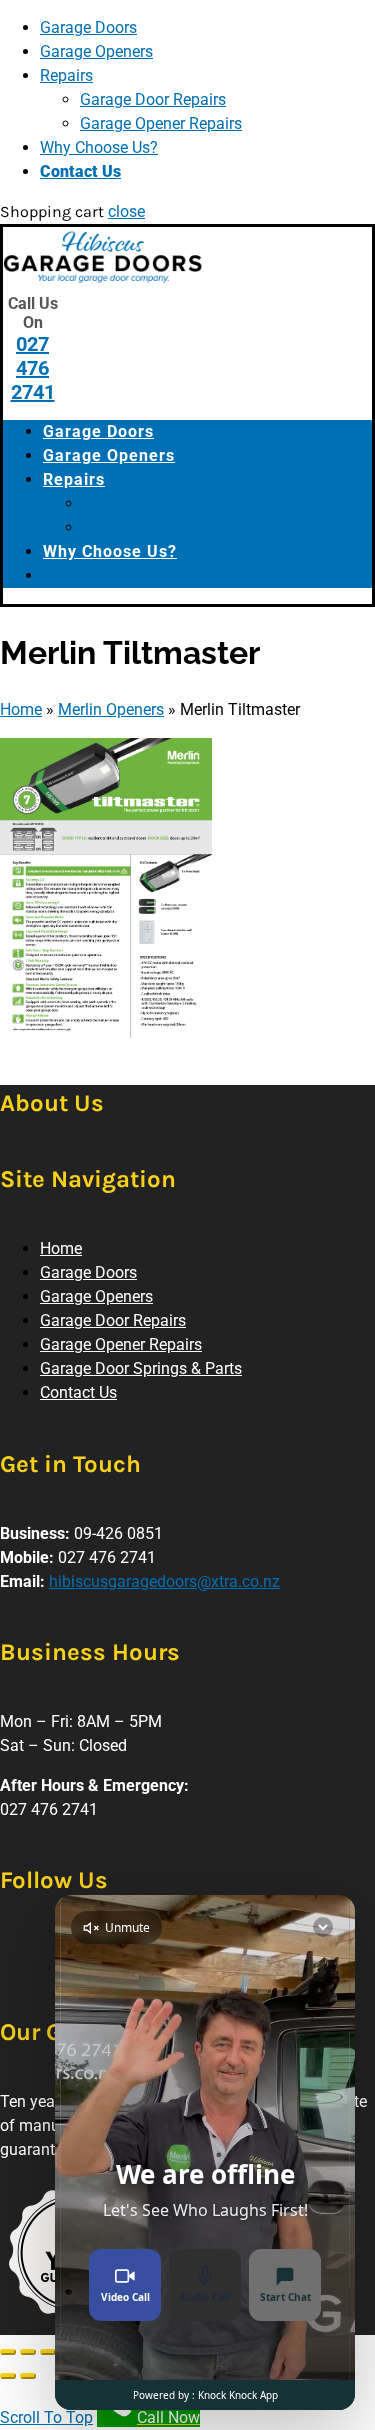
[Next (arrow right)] (28, 2376)
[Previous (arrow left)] (8, 2376)
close (126, 211)
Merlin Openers (111, 709)
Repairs (66, 75)
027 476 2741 (33, 368)
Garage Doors (88, 27)
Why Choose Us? (99, 147)
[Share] (28, 2352)
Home (21, 709)
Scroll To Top (46, 2417)
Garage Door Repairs (153, 99)
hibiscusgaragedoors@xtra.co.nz (164, 1581)
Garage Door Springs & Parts (141, 1368)
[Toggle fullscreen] (48, 2352)
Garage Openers (96, 51)
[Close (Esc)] (8, 2352)
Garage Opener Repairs (161, 123)
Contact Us (80, 171)
